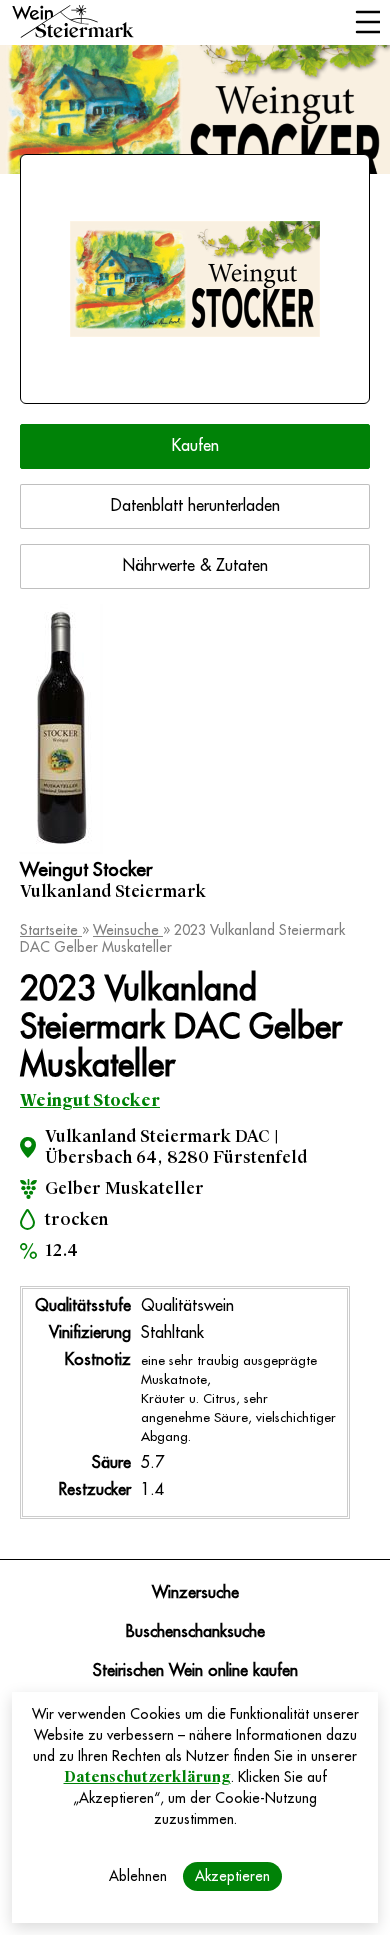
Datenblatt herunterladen (195, 506)
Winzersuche (195, 1593)
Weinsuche (128, 930)
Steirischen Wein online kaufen (195, 1671)
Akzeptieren (232, 1876)
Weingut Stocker (90, 1100)
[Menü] (367, 24)
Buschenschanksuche (195, 1632)
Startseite (51, 930)
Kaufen (195, 446)
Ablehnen (138, 1876)
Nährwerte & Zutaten (195, 566)
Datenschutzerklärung (147, 1777)
